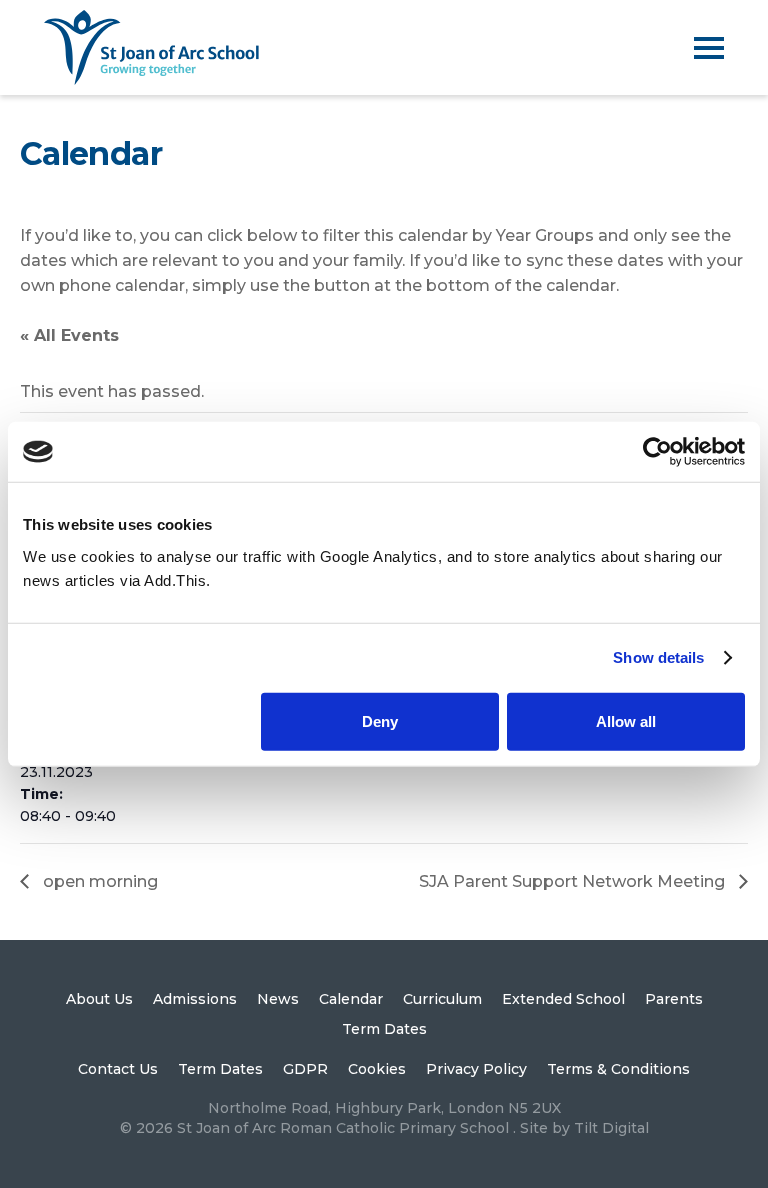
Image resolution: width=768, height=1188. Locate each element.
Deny (380, 720)
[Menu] (709, 47)
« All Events (69, 335)
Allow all (626, 720)
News (278, 999)
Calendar (351, 999)
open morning (98, 881)
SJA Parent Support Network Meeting (574, 881)
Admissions (195, 999)
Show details (658, 657)
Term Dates (384, 1029)
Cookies (377, 1069)
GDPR (305, 1069)
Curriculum (442, 999)
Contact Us (118, 1069)
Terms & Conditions (618, 1069)
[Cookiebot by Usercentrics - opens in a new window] (657, 452)
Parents (674, 999)
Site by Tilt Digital (584, 1128)
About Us (99, 999)
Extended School (563, 999)
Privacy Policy (476, 1069)
